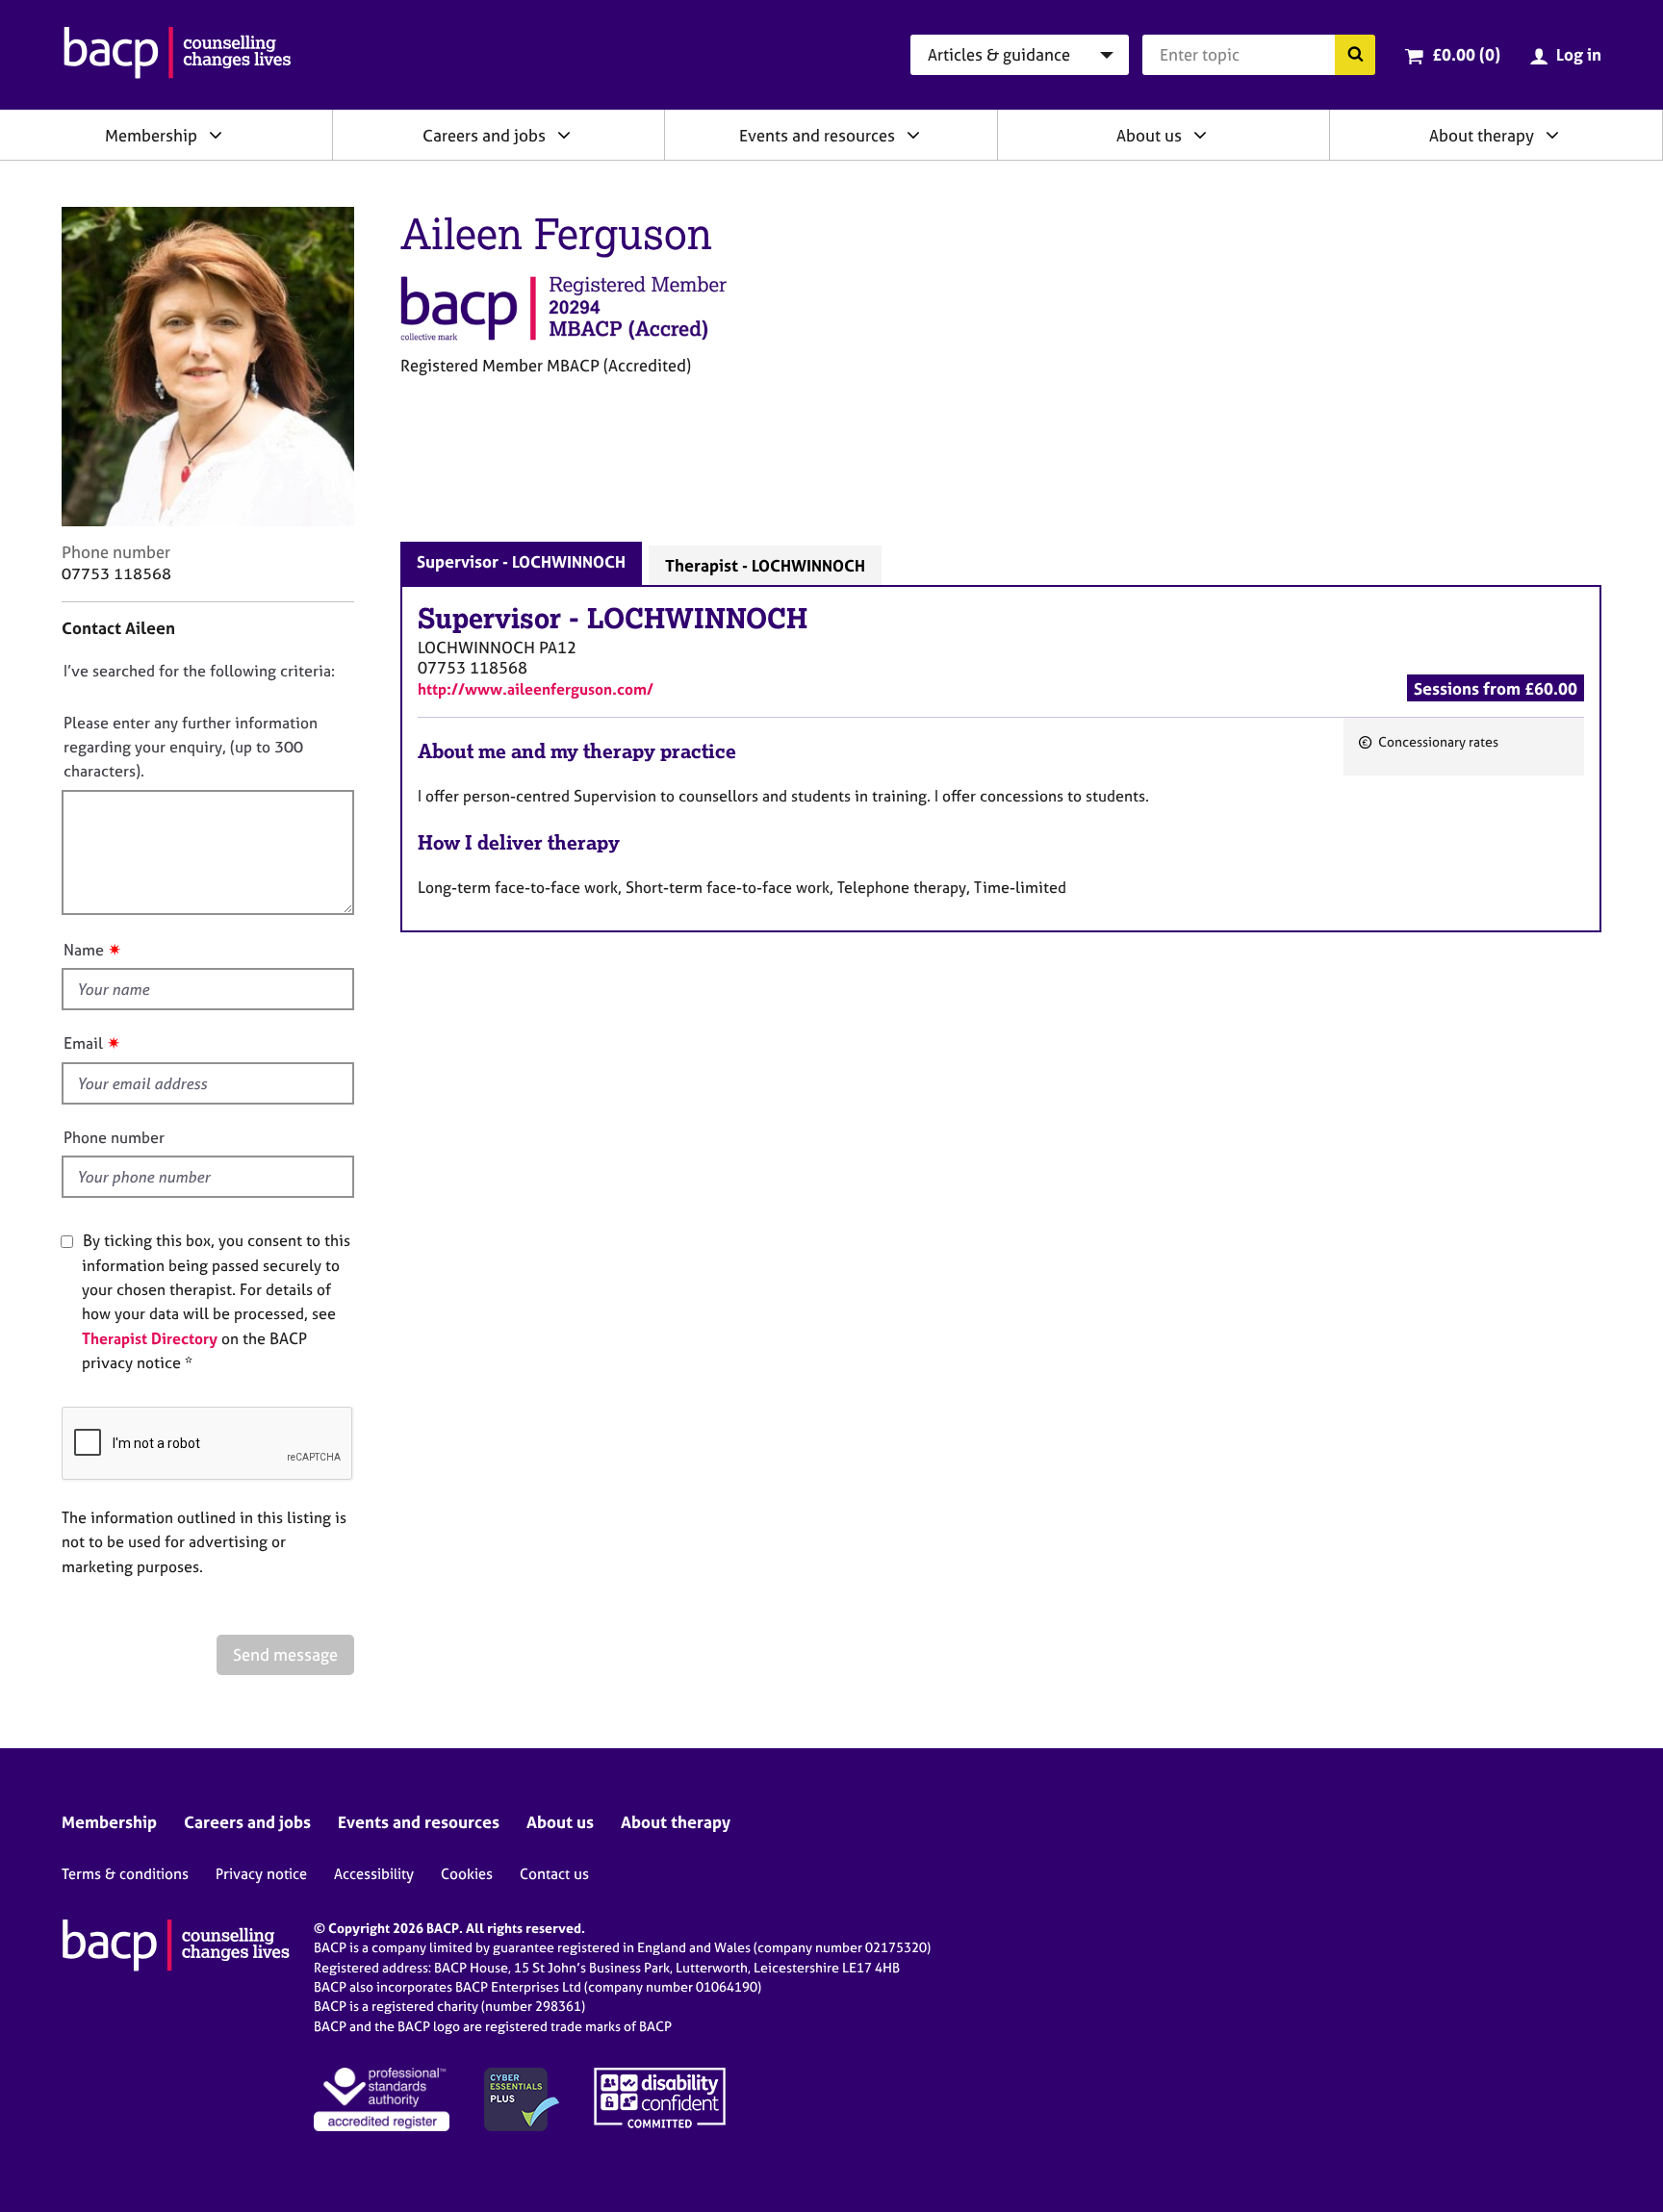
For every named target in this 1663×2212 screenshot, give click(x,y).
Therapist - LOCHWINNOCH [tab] (765, 565)
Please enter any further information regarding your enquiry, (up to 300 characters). (191, 747)
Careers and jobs (484, 135)
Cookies (467, 1874)
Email (83, 1043)
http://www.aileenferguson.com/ (536, 689)
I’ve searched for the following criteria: (199, 671)
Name (84, 950)
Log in (1579, 54)
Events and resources (817, 135)
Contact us (554, 1874)
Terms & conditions (125, 1874)
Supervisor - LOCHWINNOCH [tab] (521, 561)
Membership (151, 135)
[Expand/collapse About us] (1200, 135)
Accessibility (374, 1874)
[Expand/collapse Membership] (216, 135)
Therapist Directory (150, 1338)
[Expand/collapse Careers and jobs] (564, 135)
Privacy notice (261, 1874)
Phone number (114, 1137)
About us (1149, 135)
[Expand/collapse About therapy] (1552, 135)
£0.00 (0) (1466, 54)
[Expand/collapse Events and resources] (913, 135)
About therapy (1482, 135)
